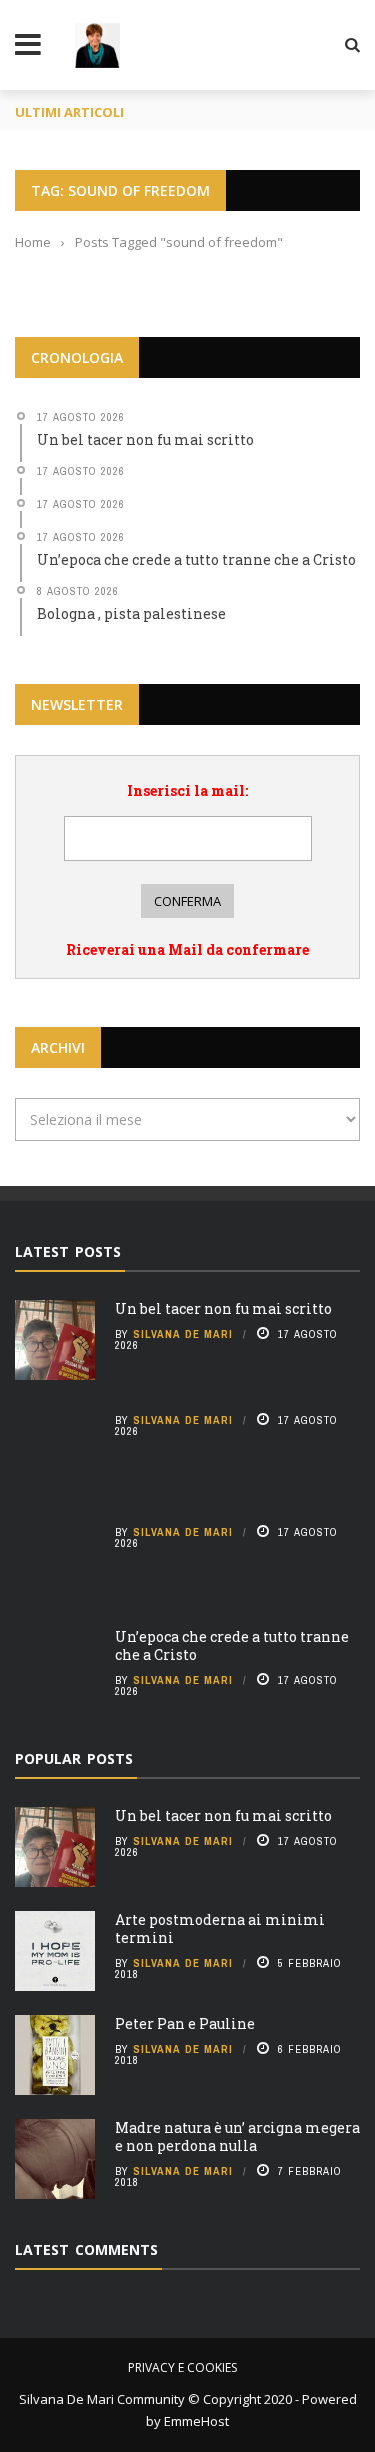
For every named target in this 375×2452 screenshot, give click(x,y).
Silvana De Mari (183, 1334)
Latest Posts (68, 1251)
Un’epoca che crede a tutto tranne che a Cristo (232, 1645)
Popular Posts (74, 1758)
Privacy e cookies (182, 2367)
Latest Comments (86, 2249)
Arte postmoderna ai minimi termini (220, 1928)
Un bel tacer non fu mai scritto (223, 1308)
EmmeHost (195, 2421)
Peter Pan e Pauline (185, 2023)
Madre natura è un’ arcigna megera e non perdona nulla (237, 2136)
